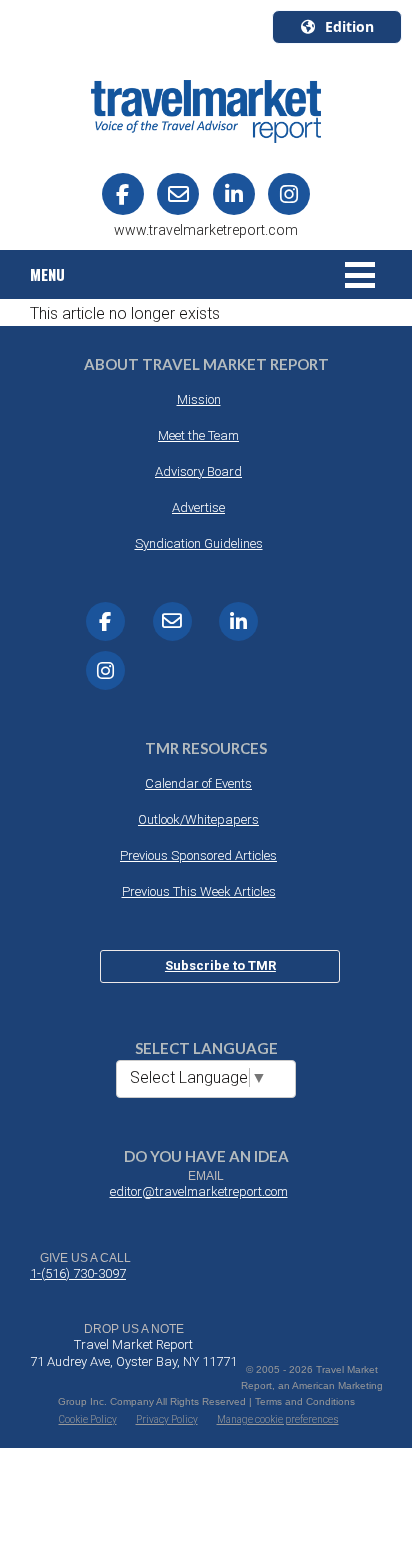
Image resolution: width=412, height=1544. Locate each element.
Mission (199, 399)
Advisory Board (198, 471)
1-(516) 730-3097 (78, 1273)
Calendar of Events (198, 783)
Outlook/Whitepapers (198, 819)
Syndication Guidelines (199, 543)
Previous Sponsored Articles (198, 855)
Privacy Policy (167, 1419)
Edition (349, 26)
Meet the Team (198, 435)
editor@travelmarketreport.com (199, 1191)
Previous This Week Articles (199, 891)
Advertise (198, 507)
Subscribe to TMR (220, 965)
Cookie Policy (88, 1419)
